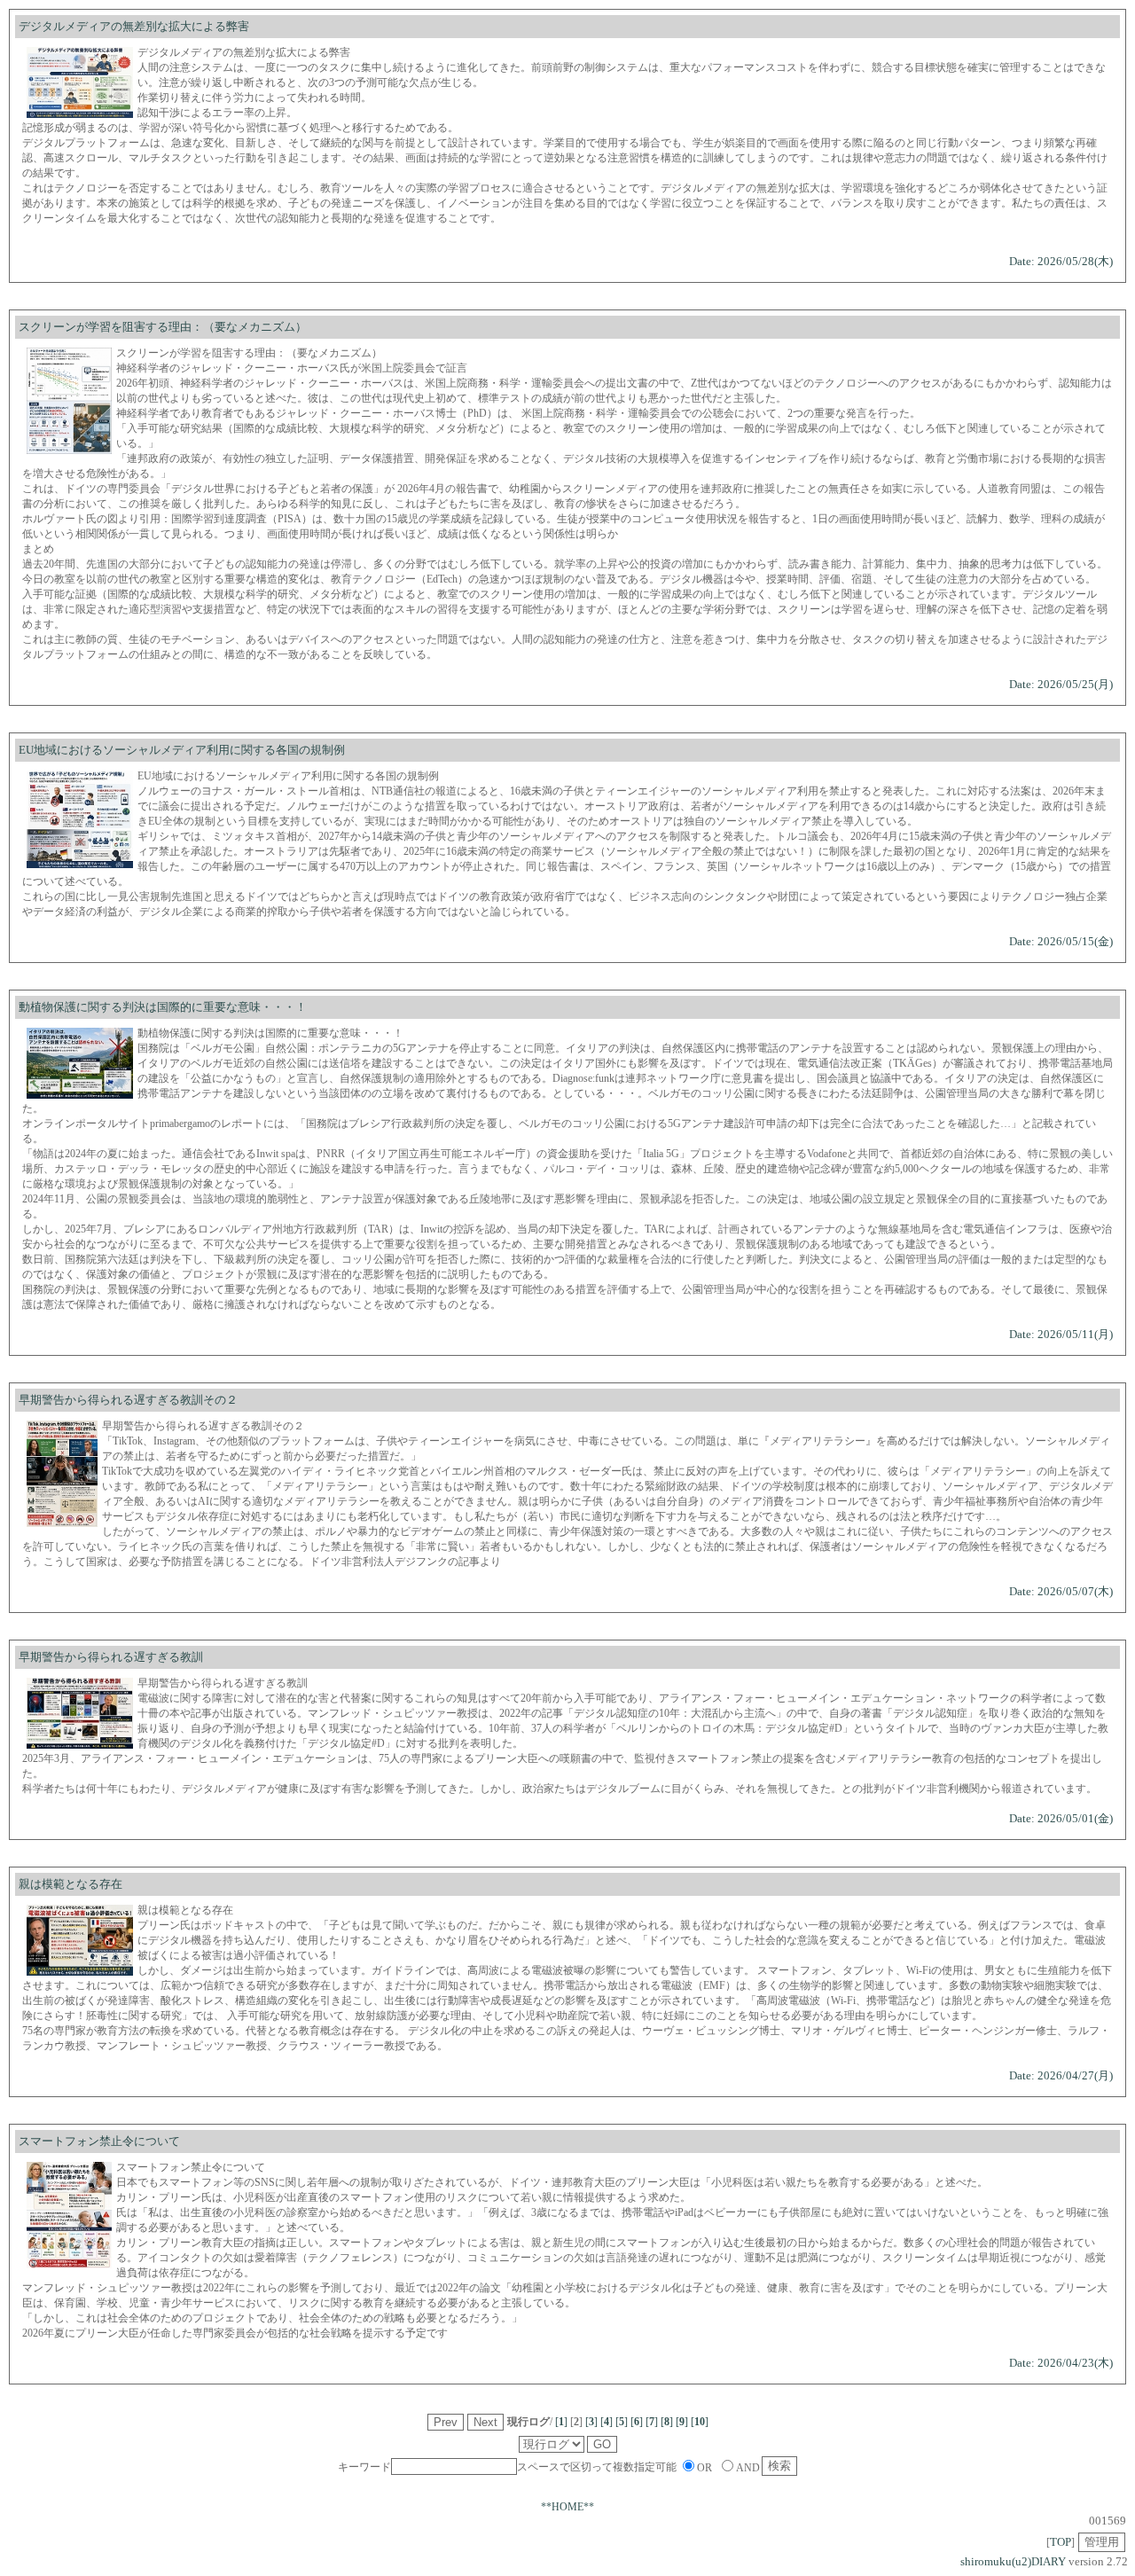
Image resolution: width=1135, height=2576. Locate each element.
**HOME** (567, 2507)
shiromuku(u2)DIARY (1013, 2561)
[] (561, 2422)
